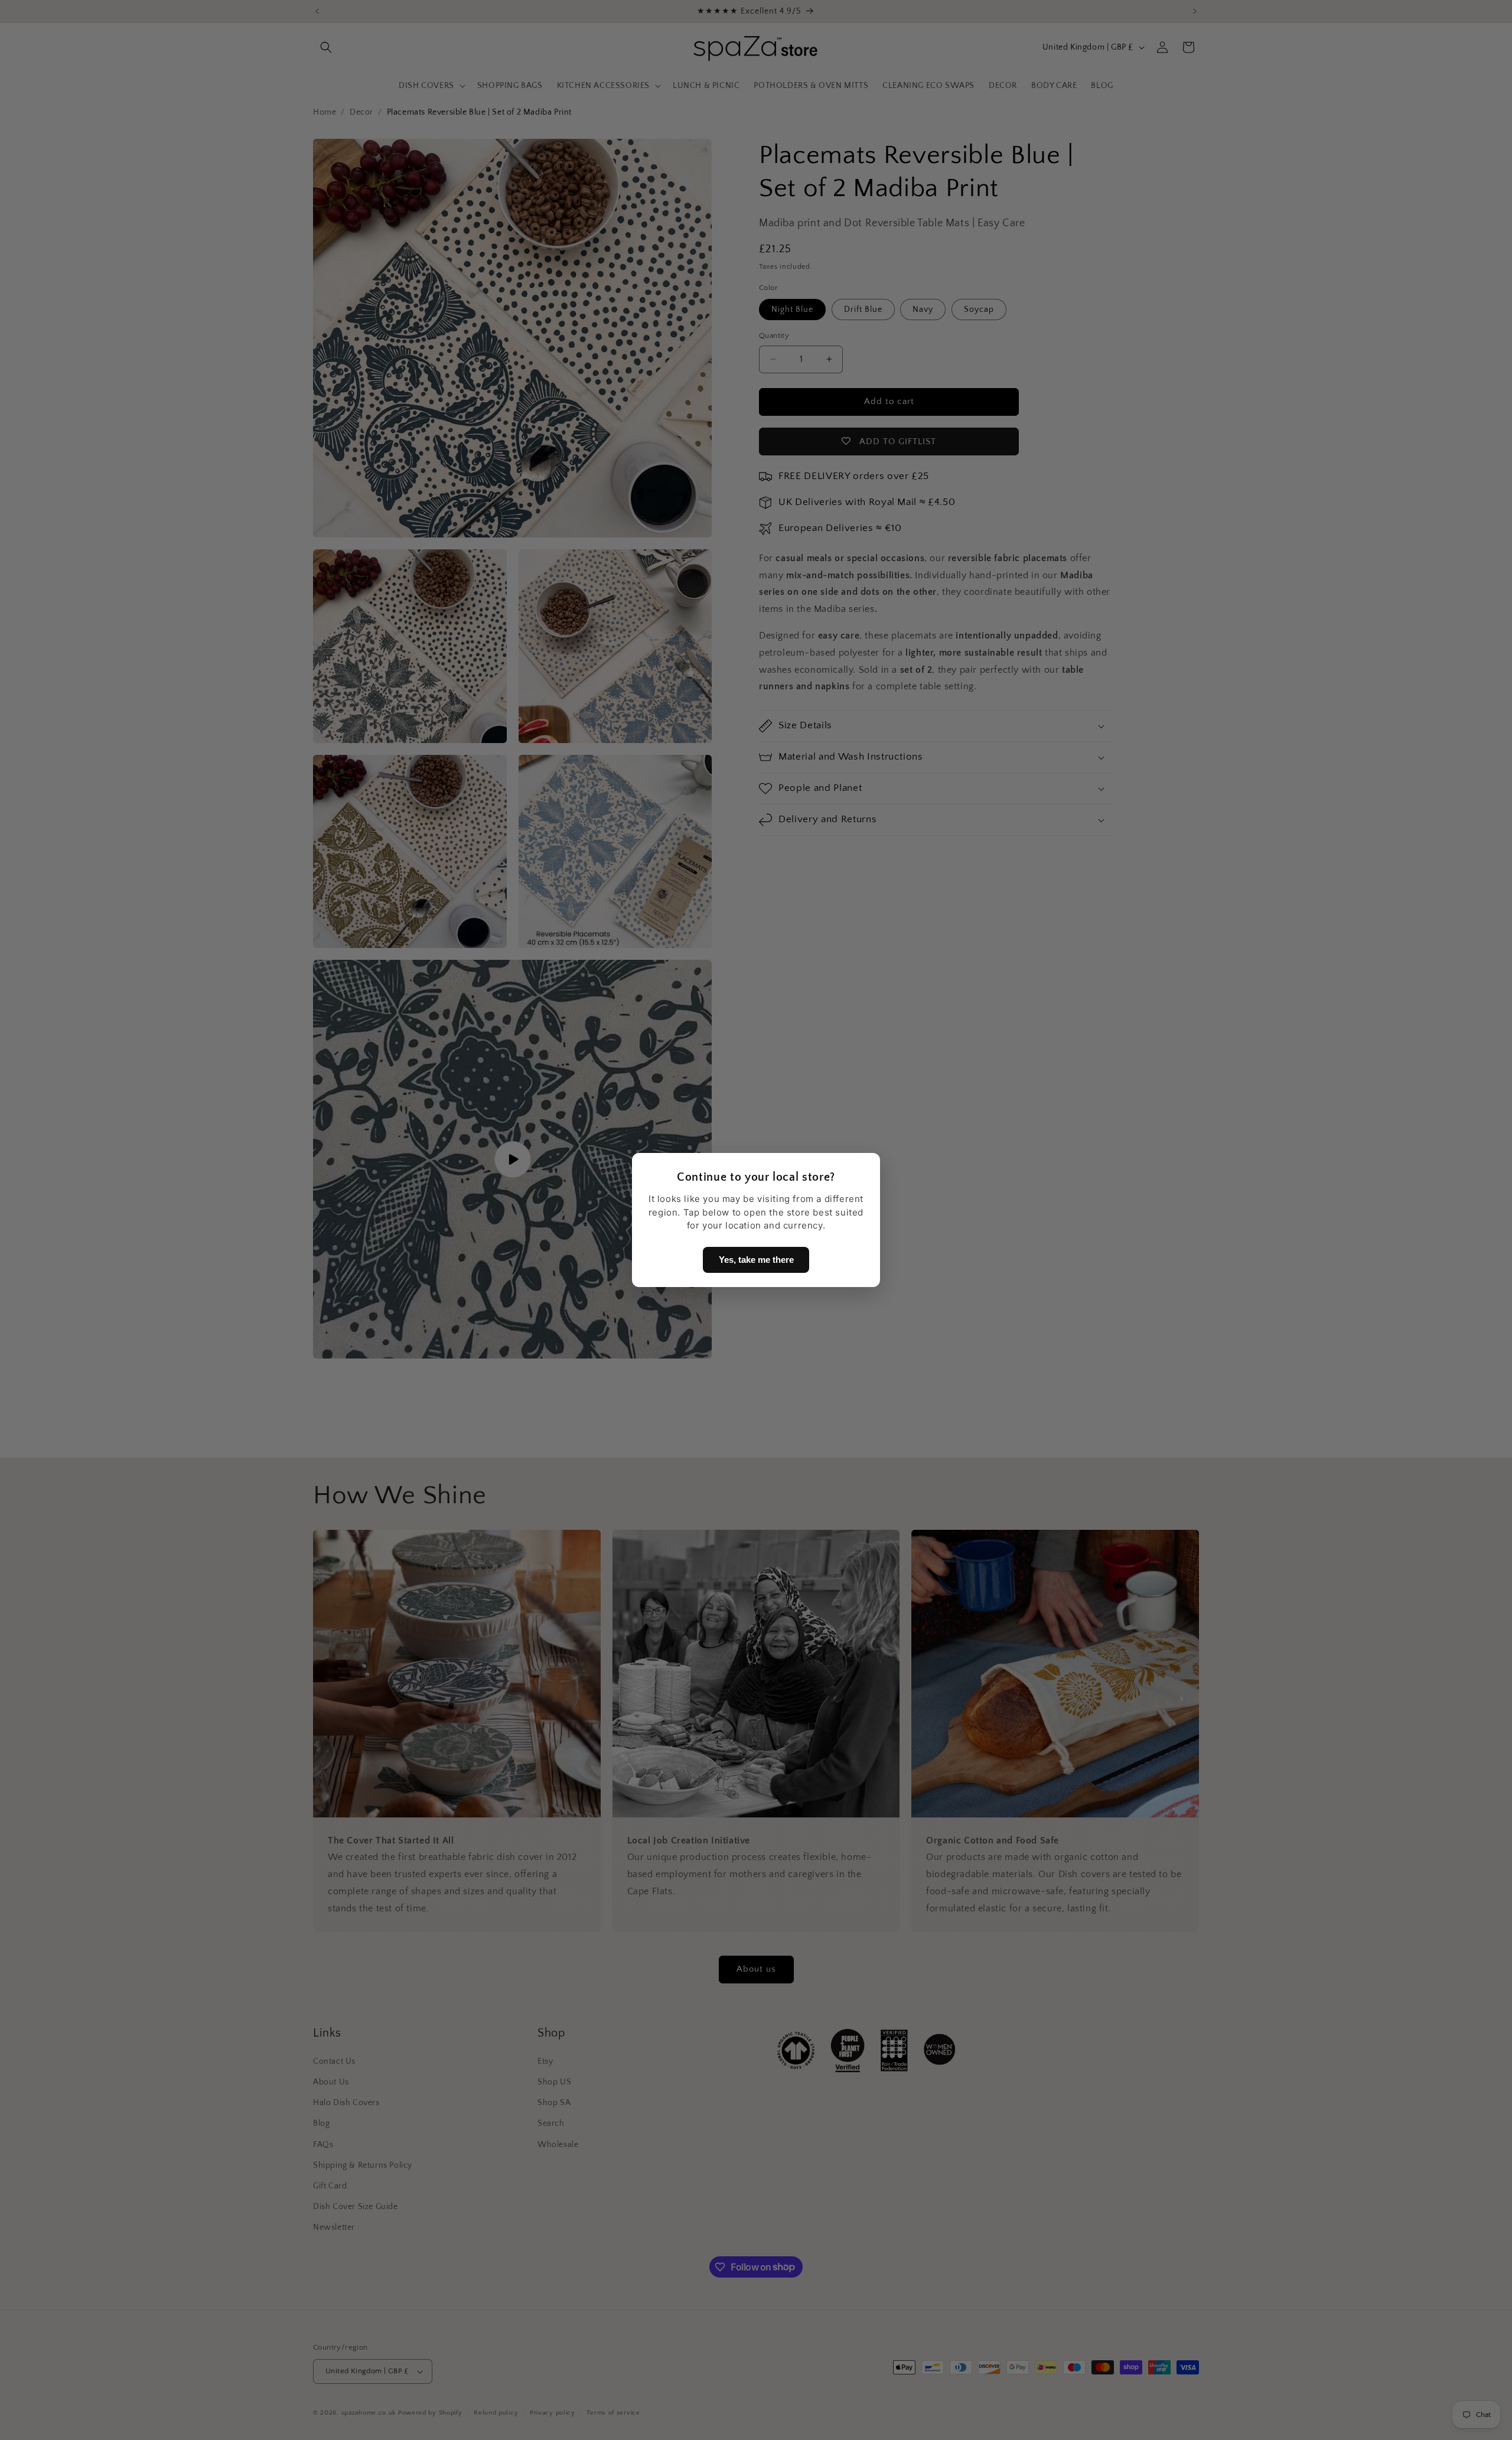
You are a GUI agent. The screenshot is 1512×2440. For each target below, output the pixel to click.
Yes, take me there (756, 1260)
